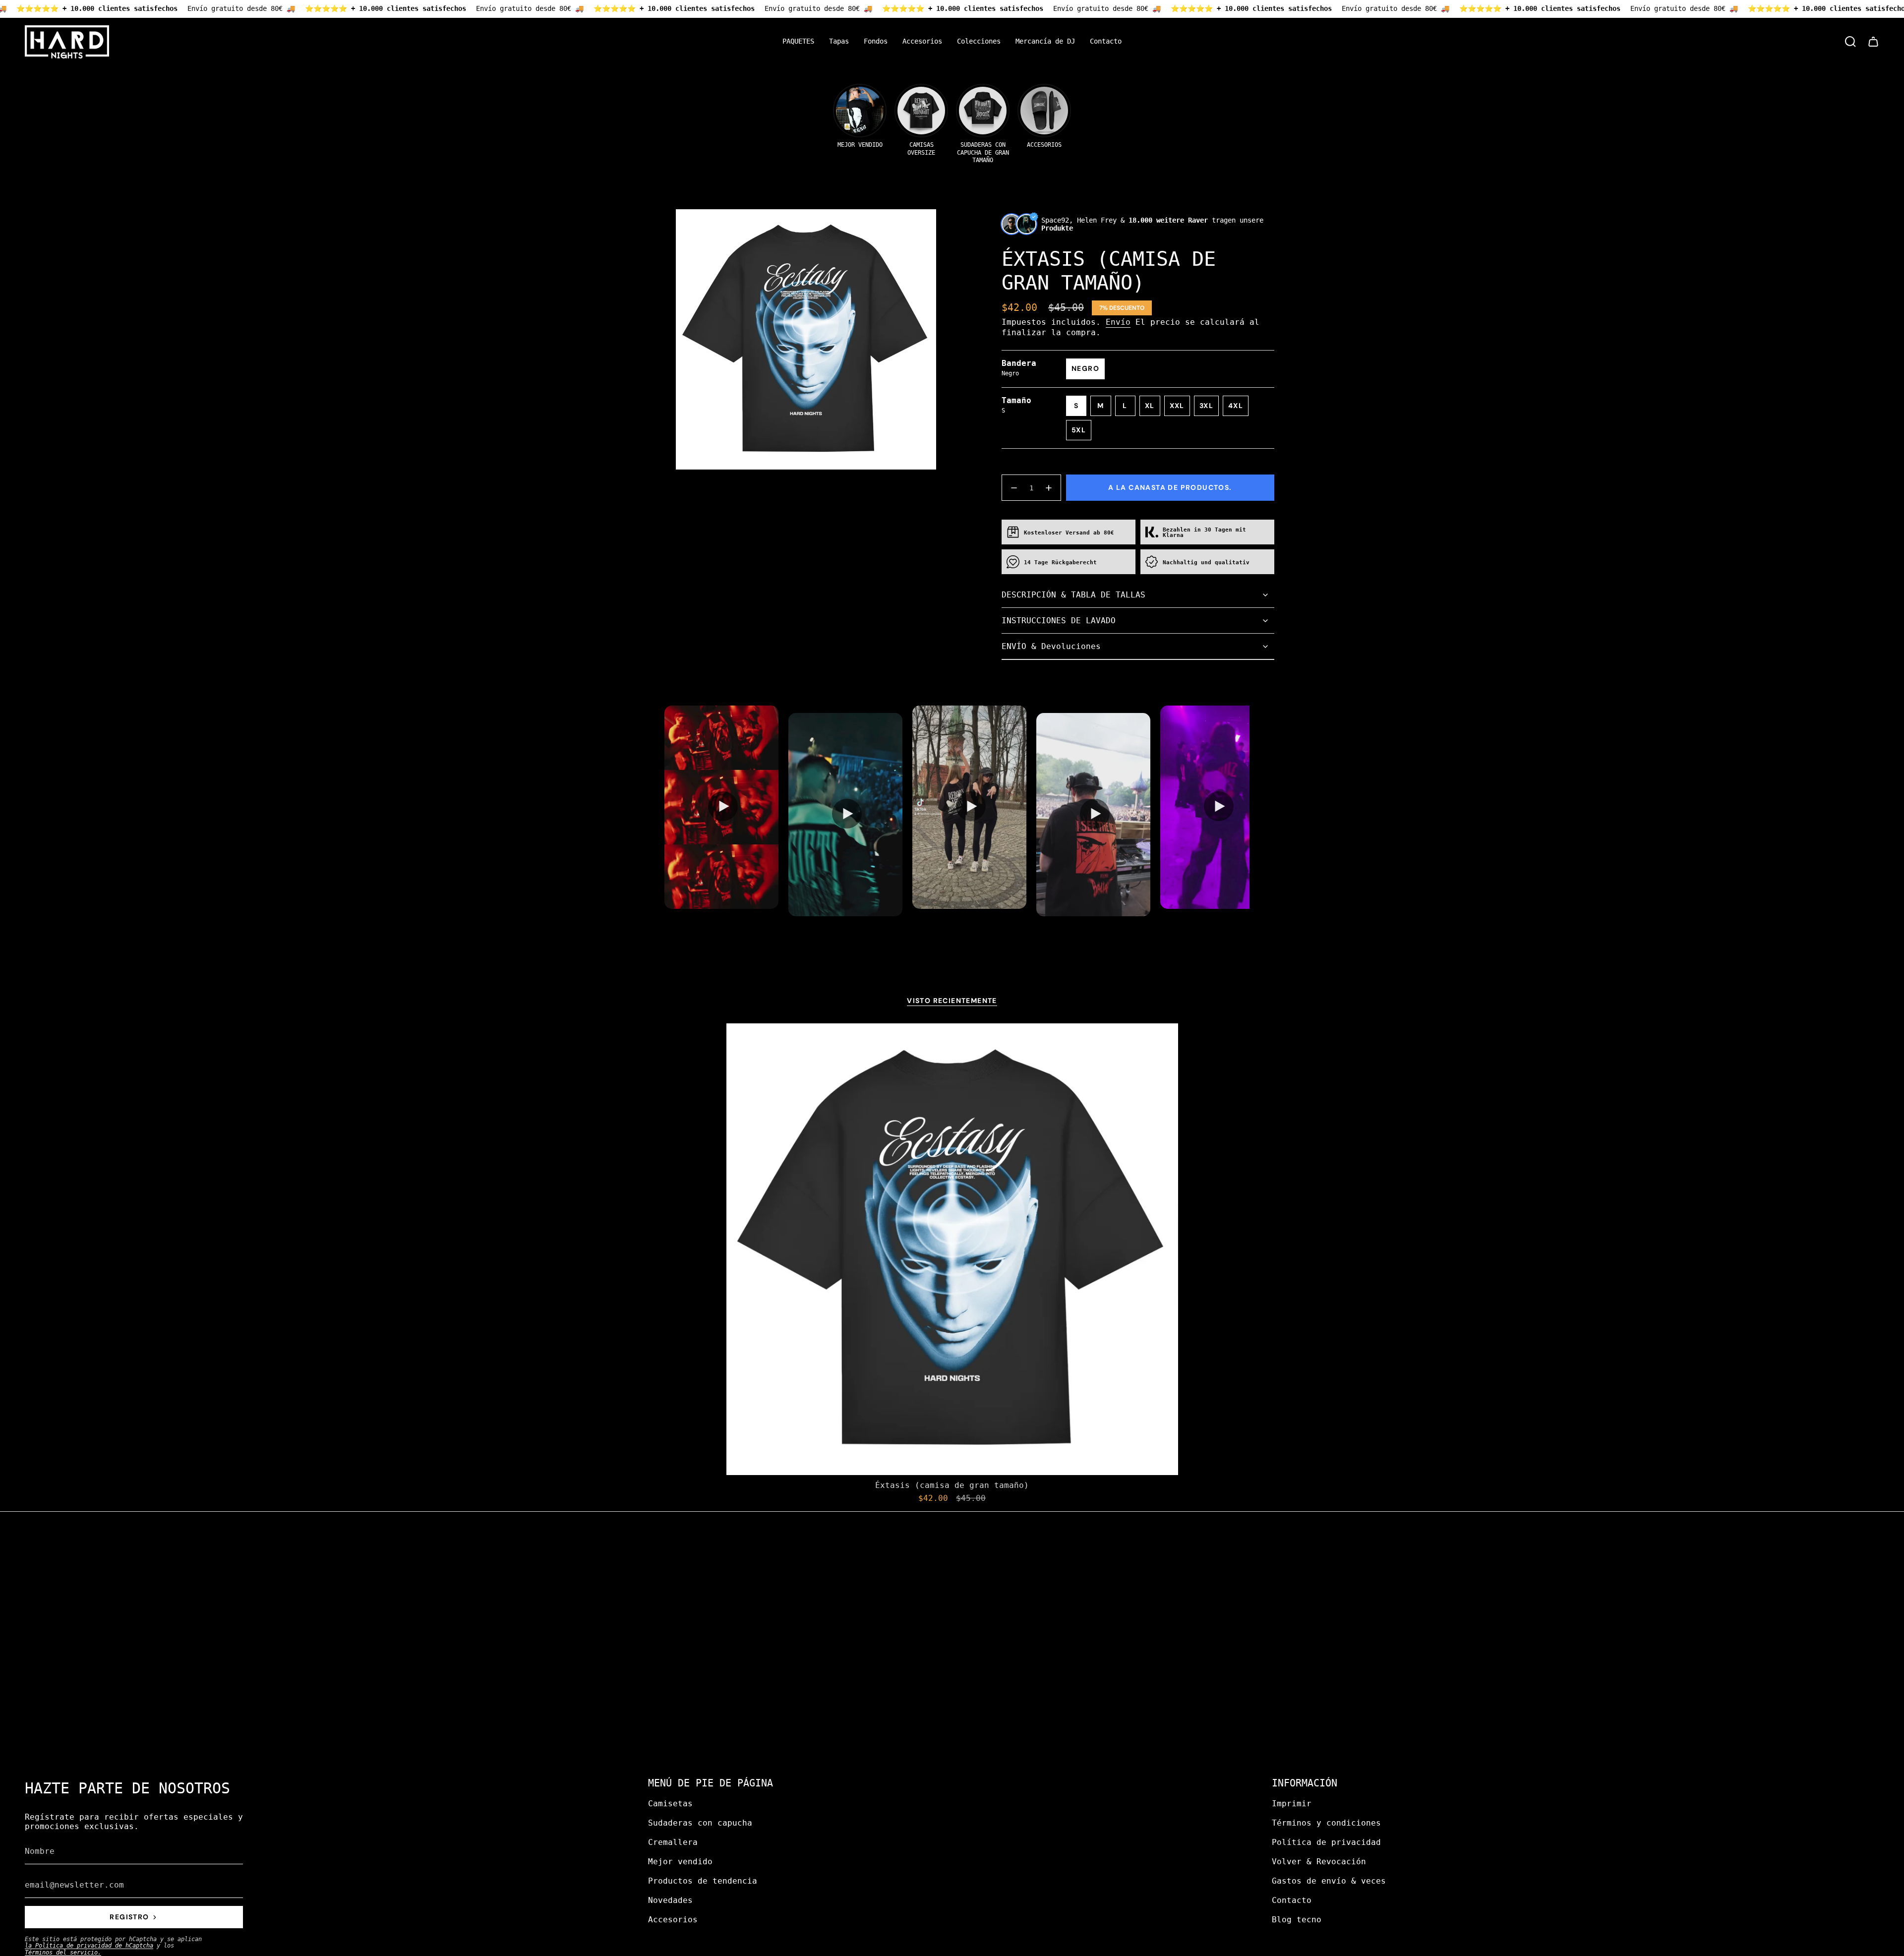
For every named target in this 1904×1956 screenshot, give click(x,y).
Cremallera (673, 1842)
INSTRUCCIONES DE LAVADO (1059, 621)
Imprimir (1292, 1804)
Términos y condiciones (1326, 1823)
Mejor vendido (680, 1862)
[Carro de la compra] (1873, 42)
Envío (1118, 322)
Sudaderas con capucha (700, 1823)
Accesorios (673, 1920)
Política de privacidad (1326, 1842)
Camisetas (670, 1804)
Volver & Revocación (1319, 1862)
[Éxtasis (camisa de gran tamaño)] (952, 1249)
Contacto (1292, 1900)
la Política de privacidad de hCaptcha (89, 1946)
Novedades (670, 1900)
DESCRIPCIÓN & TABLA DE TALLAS (1073, 595)
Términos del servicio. (63, 1953)
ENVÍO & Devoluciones (1051, 646)
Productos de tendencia (703, 1881)
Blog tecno (1297, 1920)
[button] (839, 42)
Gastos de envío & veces (1329, 1881)
